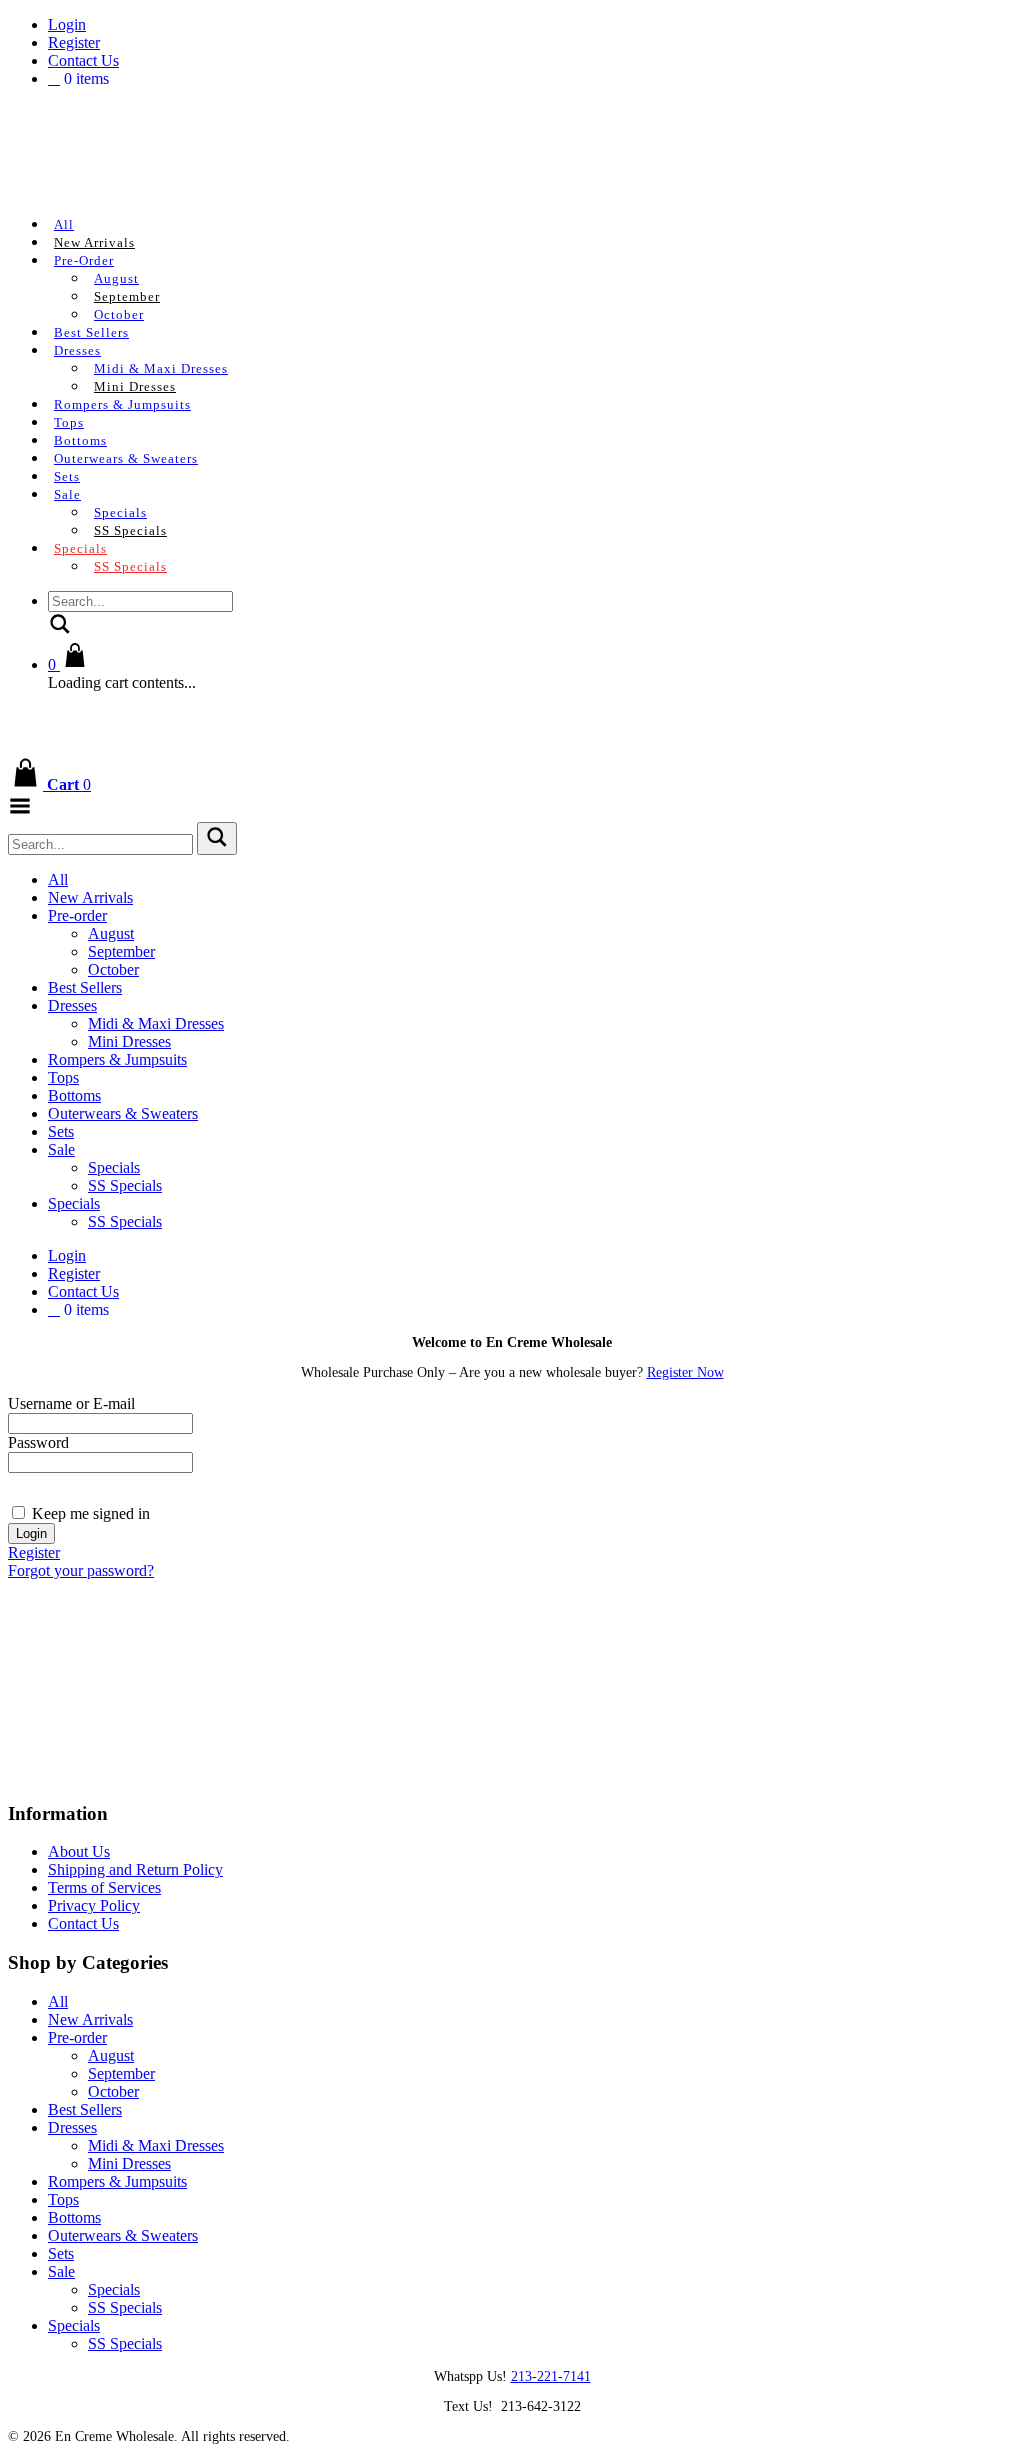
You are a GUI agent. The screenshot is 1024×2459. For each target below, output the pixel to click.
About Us (79, 1851)
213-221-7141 (551, 2376)
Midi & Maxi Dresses (161, 368)
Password (38, 1442)
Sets (67, 476)
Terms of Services (104, 1887)
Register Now (685, 1372)
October (119, 314)
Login (67, 24)
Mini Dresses (135, 386)
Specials (120, 512)
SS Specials (130, 530)
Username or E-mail (71, 1403)
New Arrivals (94, 242)
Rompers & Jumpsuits (122, 404)
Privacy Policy (94, 1905)
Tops (69, 422)
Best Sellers (91, 332)
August (116, 278)
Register (74, 42)
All (64, 224)
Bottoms (80, 440)
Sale (67, 494)
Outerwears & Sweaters (126, 458)
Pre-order (84, 260)
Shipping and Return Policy (135, 1869)
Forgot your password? (81, 1570)
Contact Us (83, 60)
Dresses (77, 350)
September (127, 296)
